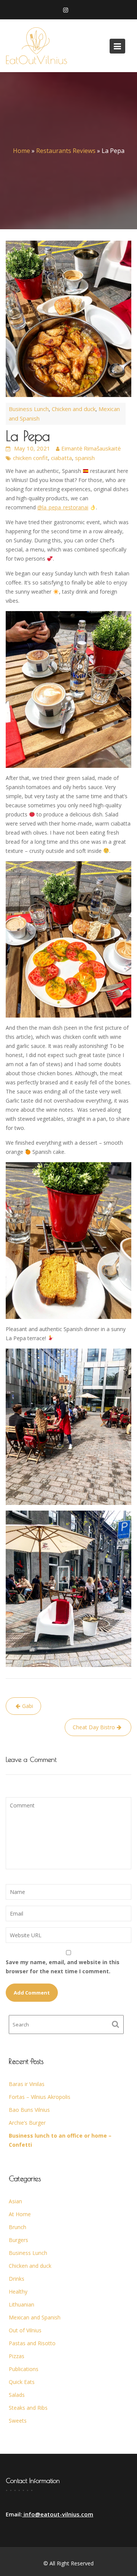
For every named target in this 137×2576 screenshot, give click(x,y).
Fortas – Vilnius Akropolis (40, 2097)
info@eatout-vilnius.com (58, 2514)
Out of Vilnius (25, 2330)
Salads (17, 2395)
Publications (24, 2369)
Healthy (18, 2292)
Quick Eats (22, 2382)
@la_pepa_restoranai (63, 507)
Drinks (17, 2279)
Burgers (18, 2240)
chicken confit (30, 458)
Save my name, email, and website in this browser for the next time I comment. (63, 1967)
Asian (15, 2201)
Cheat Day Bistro (94, 1727)
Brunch (18, 2227)
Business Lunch (29, 409)
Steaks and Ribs (28, 2408)
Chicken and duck (74, 409)
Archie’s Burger (27, 2123)
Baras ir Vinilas (27, 2084)
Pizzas (17, 2356)
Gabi (28, 1706)
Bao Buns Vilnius (29, 2110)
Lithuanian (22, 2304)
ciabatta (61, 458)
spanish (85, 458)
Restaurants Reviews (66, 151)
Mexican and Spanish (35, 2317)
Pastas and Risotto (32, 2343)
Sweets (18, 2421)
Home (22, 151)
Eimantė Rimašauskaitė (91, 448)
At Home (20, 2214)
